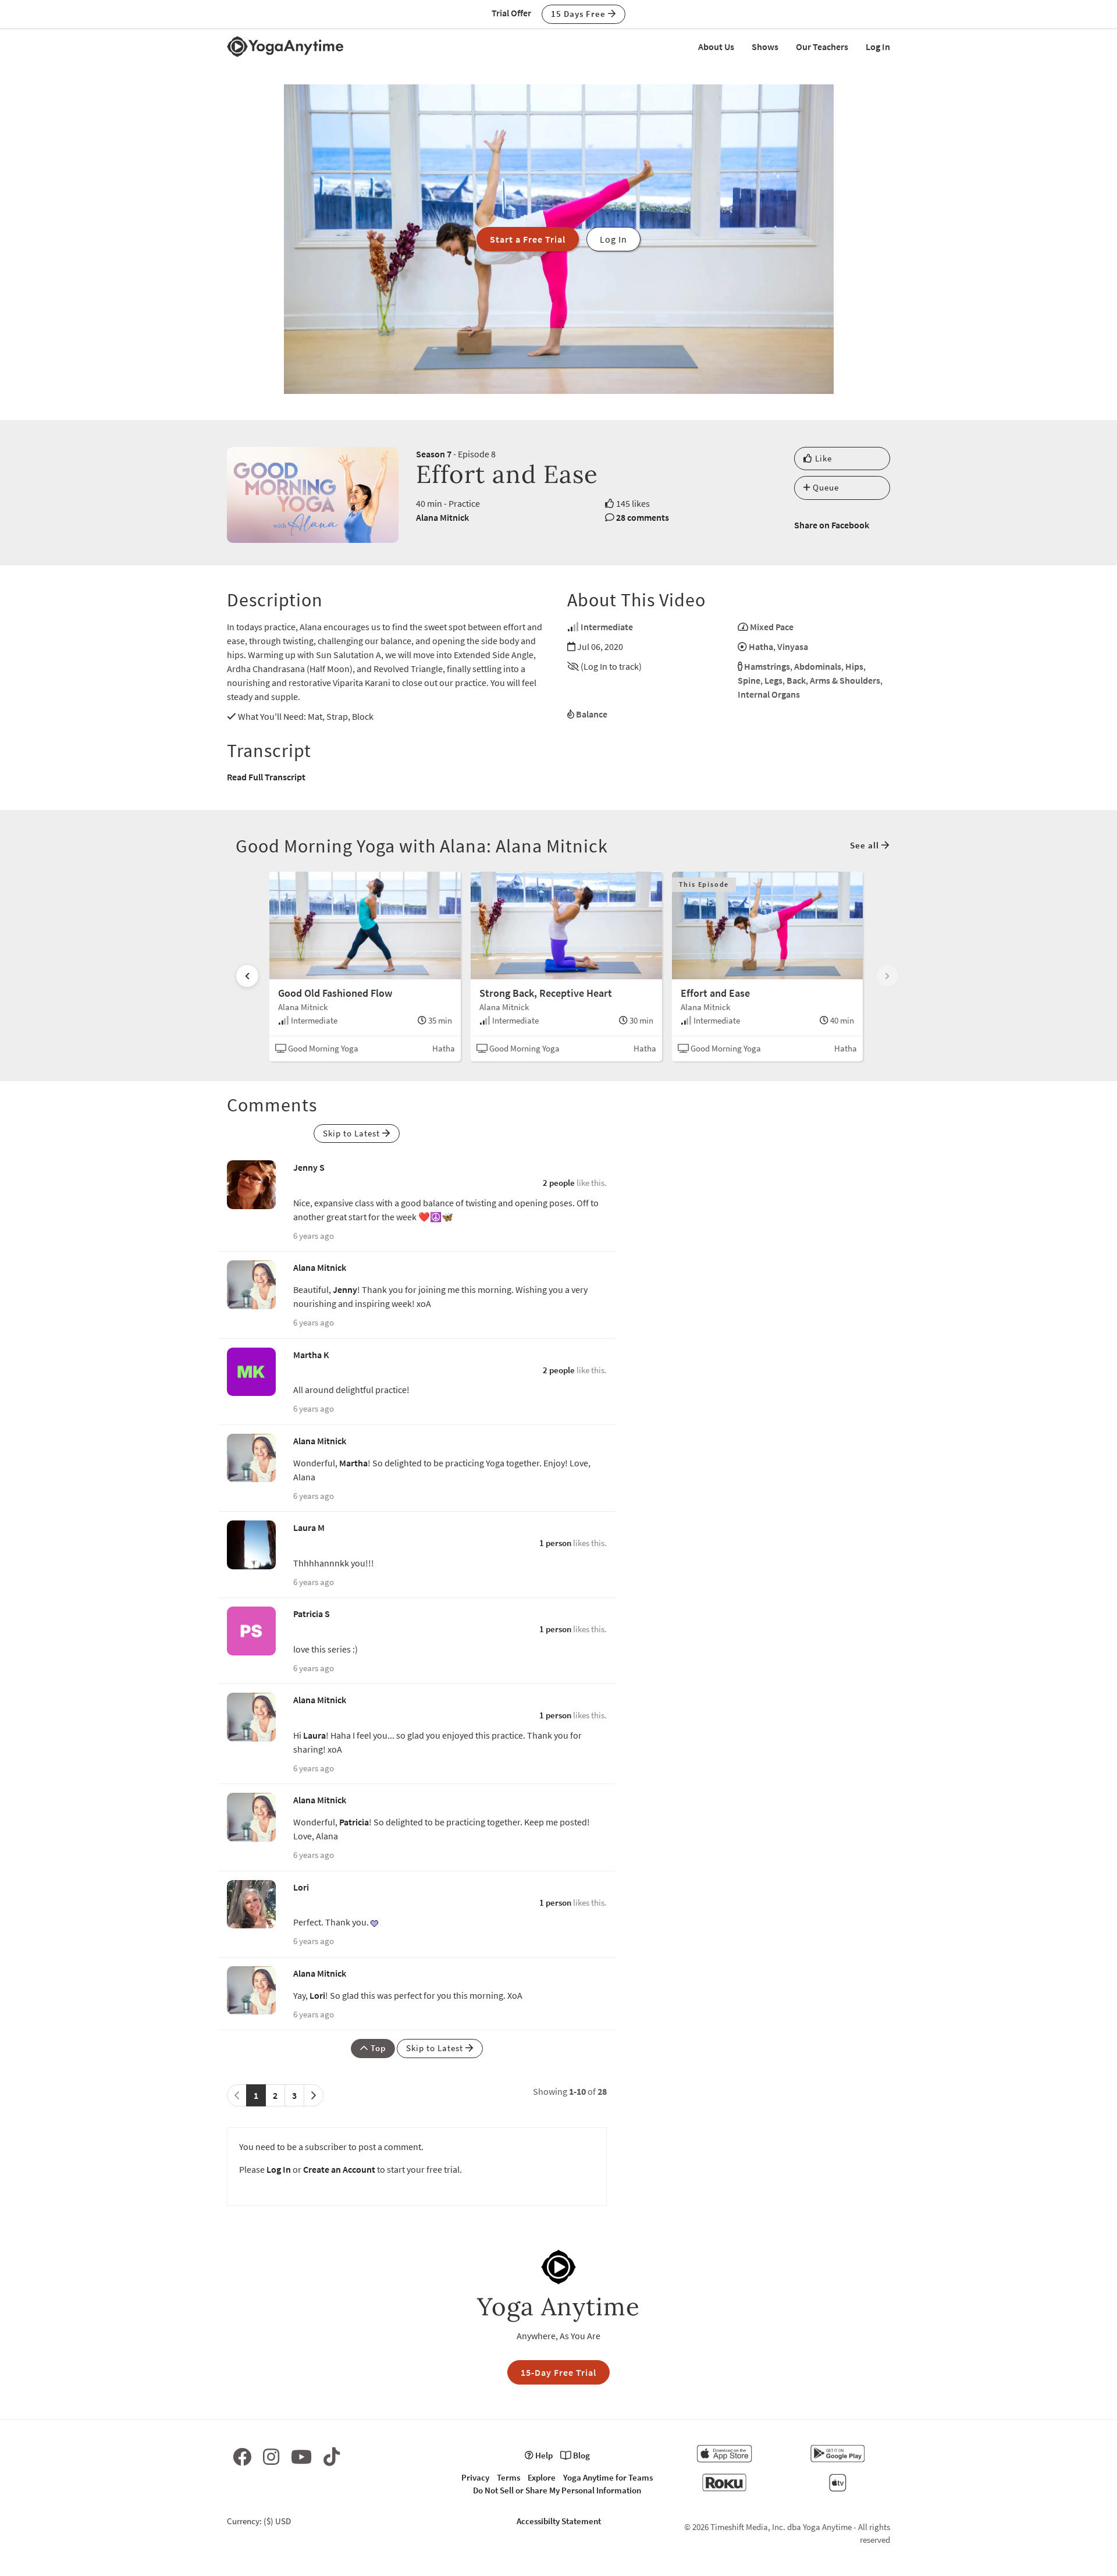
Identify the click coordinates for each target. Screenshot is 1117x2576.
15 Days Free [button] (579, 14)
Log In (878, 47)
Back (796, 680)
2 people (559, 1183)
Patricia (354, 1822)
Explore (542, 2477)
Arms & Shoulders (845, 680)
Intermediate (607, 627)
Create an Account (339, 2169)
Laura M (309, 1527)
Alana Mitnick (442, 517)
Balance (592, 714)
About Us (716, 47)
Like (822, 458)
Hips (854, 666)
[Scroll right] (887, 976)
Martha (353, 1463)
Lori (301, 1887)
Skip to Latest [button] (353, 1133)
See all (866, 845)
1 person (555, 1543)
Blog (581, 2455)
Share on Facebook (832, 525)
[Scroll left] (247, 976)
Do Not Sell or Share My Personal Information (557, 2490)
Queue (825, 487)
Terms (508, 2477)
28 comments (643, 517)
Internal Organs (769, 694)
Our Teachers (822, 47)
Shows (765, 47)
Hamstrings (767, 666)
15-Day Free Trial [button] (558, 2372)
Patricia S (312, 1614)
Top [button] (377, 2048)
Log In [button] (613, 239)
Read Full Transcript (266, 777)
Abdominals (818, 666)
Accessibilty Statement (559, 2521)
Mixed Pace (772, 627)
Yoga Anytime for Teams (608, 2477)
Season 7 (434, 454)
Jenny (345, 1289)
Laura (314, 1735)
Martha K (311, 1355)
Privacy (475, 2477)
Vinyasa (793, 646)
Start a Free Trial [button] (528, 239)
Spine (749, 680)
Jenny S (309, 1167)
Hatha (761, 646)
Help (543, 2455)
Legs (773, 680)
